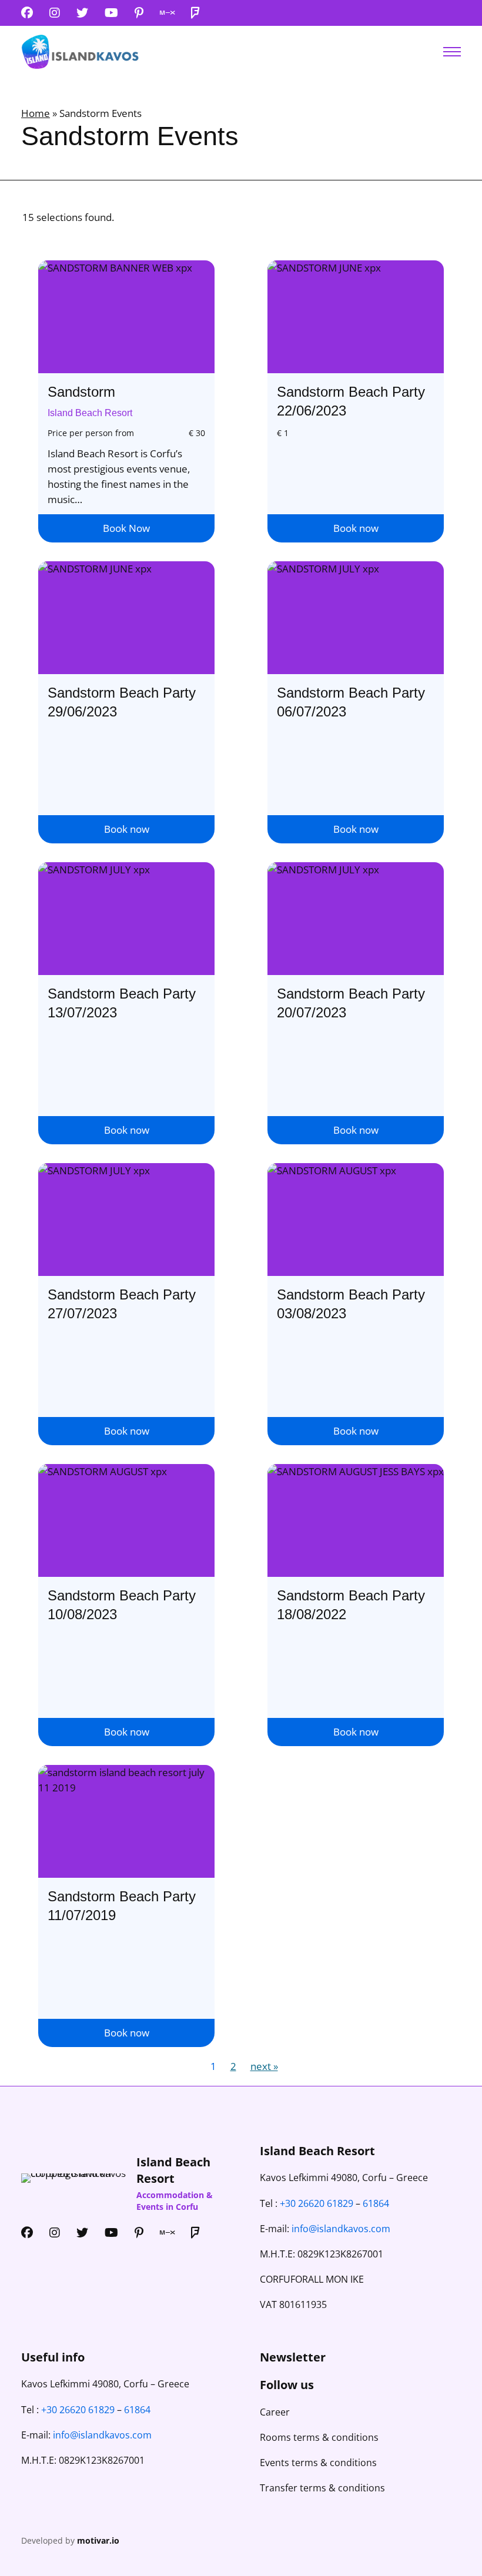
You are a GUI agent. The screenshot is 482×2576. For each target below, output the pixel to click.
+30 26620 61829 (317, 2203)
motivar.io (98, 2540)
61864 (376, 2203)
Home (36, 113)
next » (264, 2066)
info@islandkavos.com (341, 2229)
